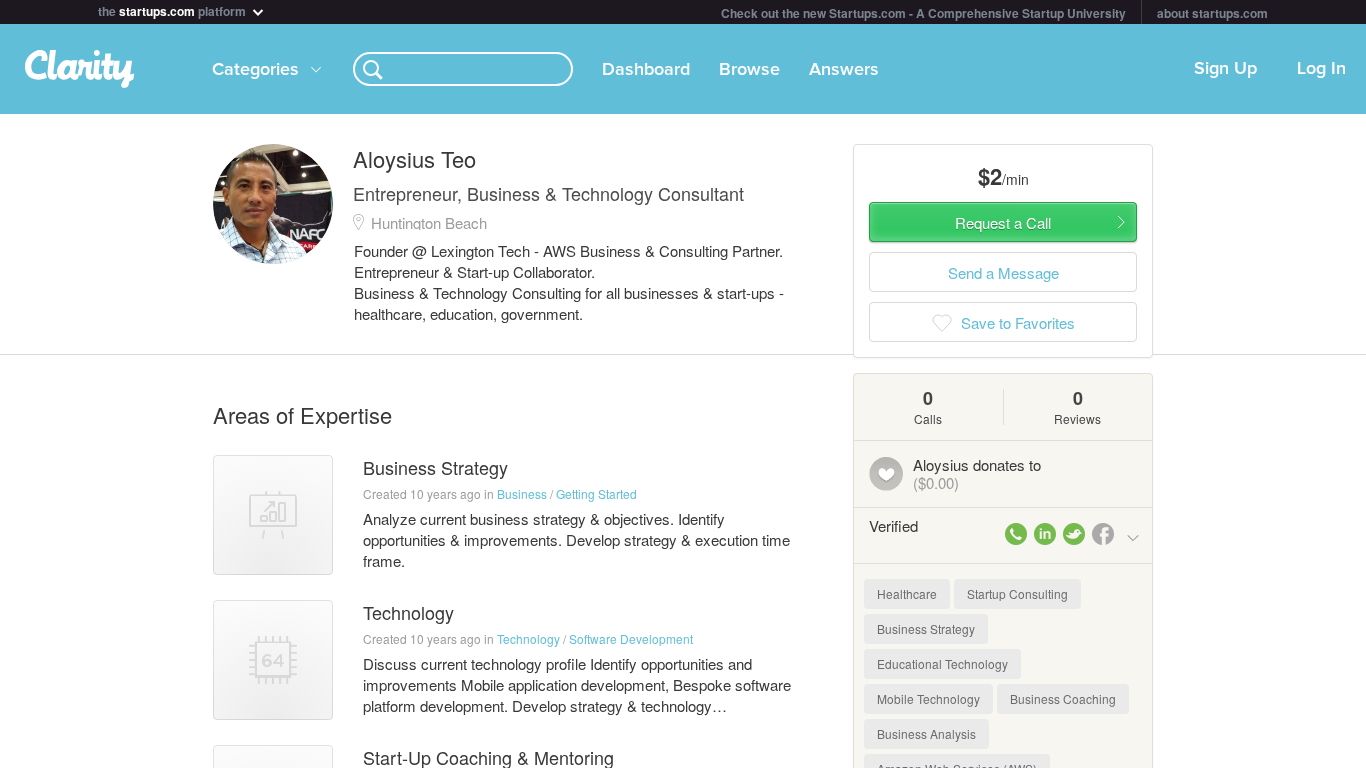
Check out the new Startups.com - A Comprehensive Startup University (923, 13)
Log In (1321, 69)
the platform (173, 9)
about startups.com (1212, 13)
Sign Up (1225, 69)
